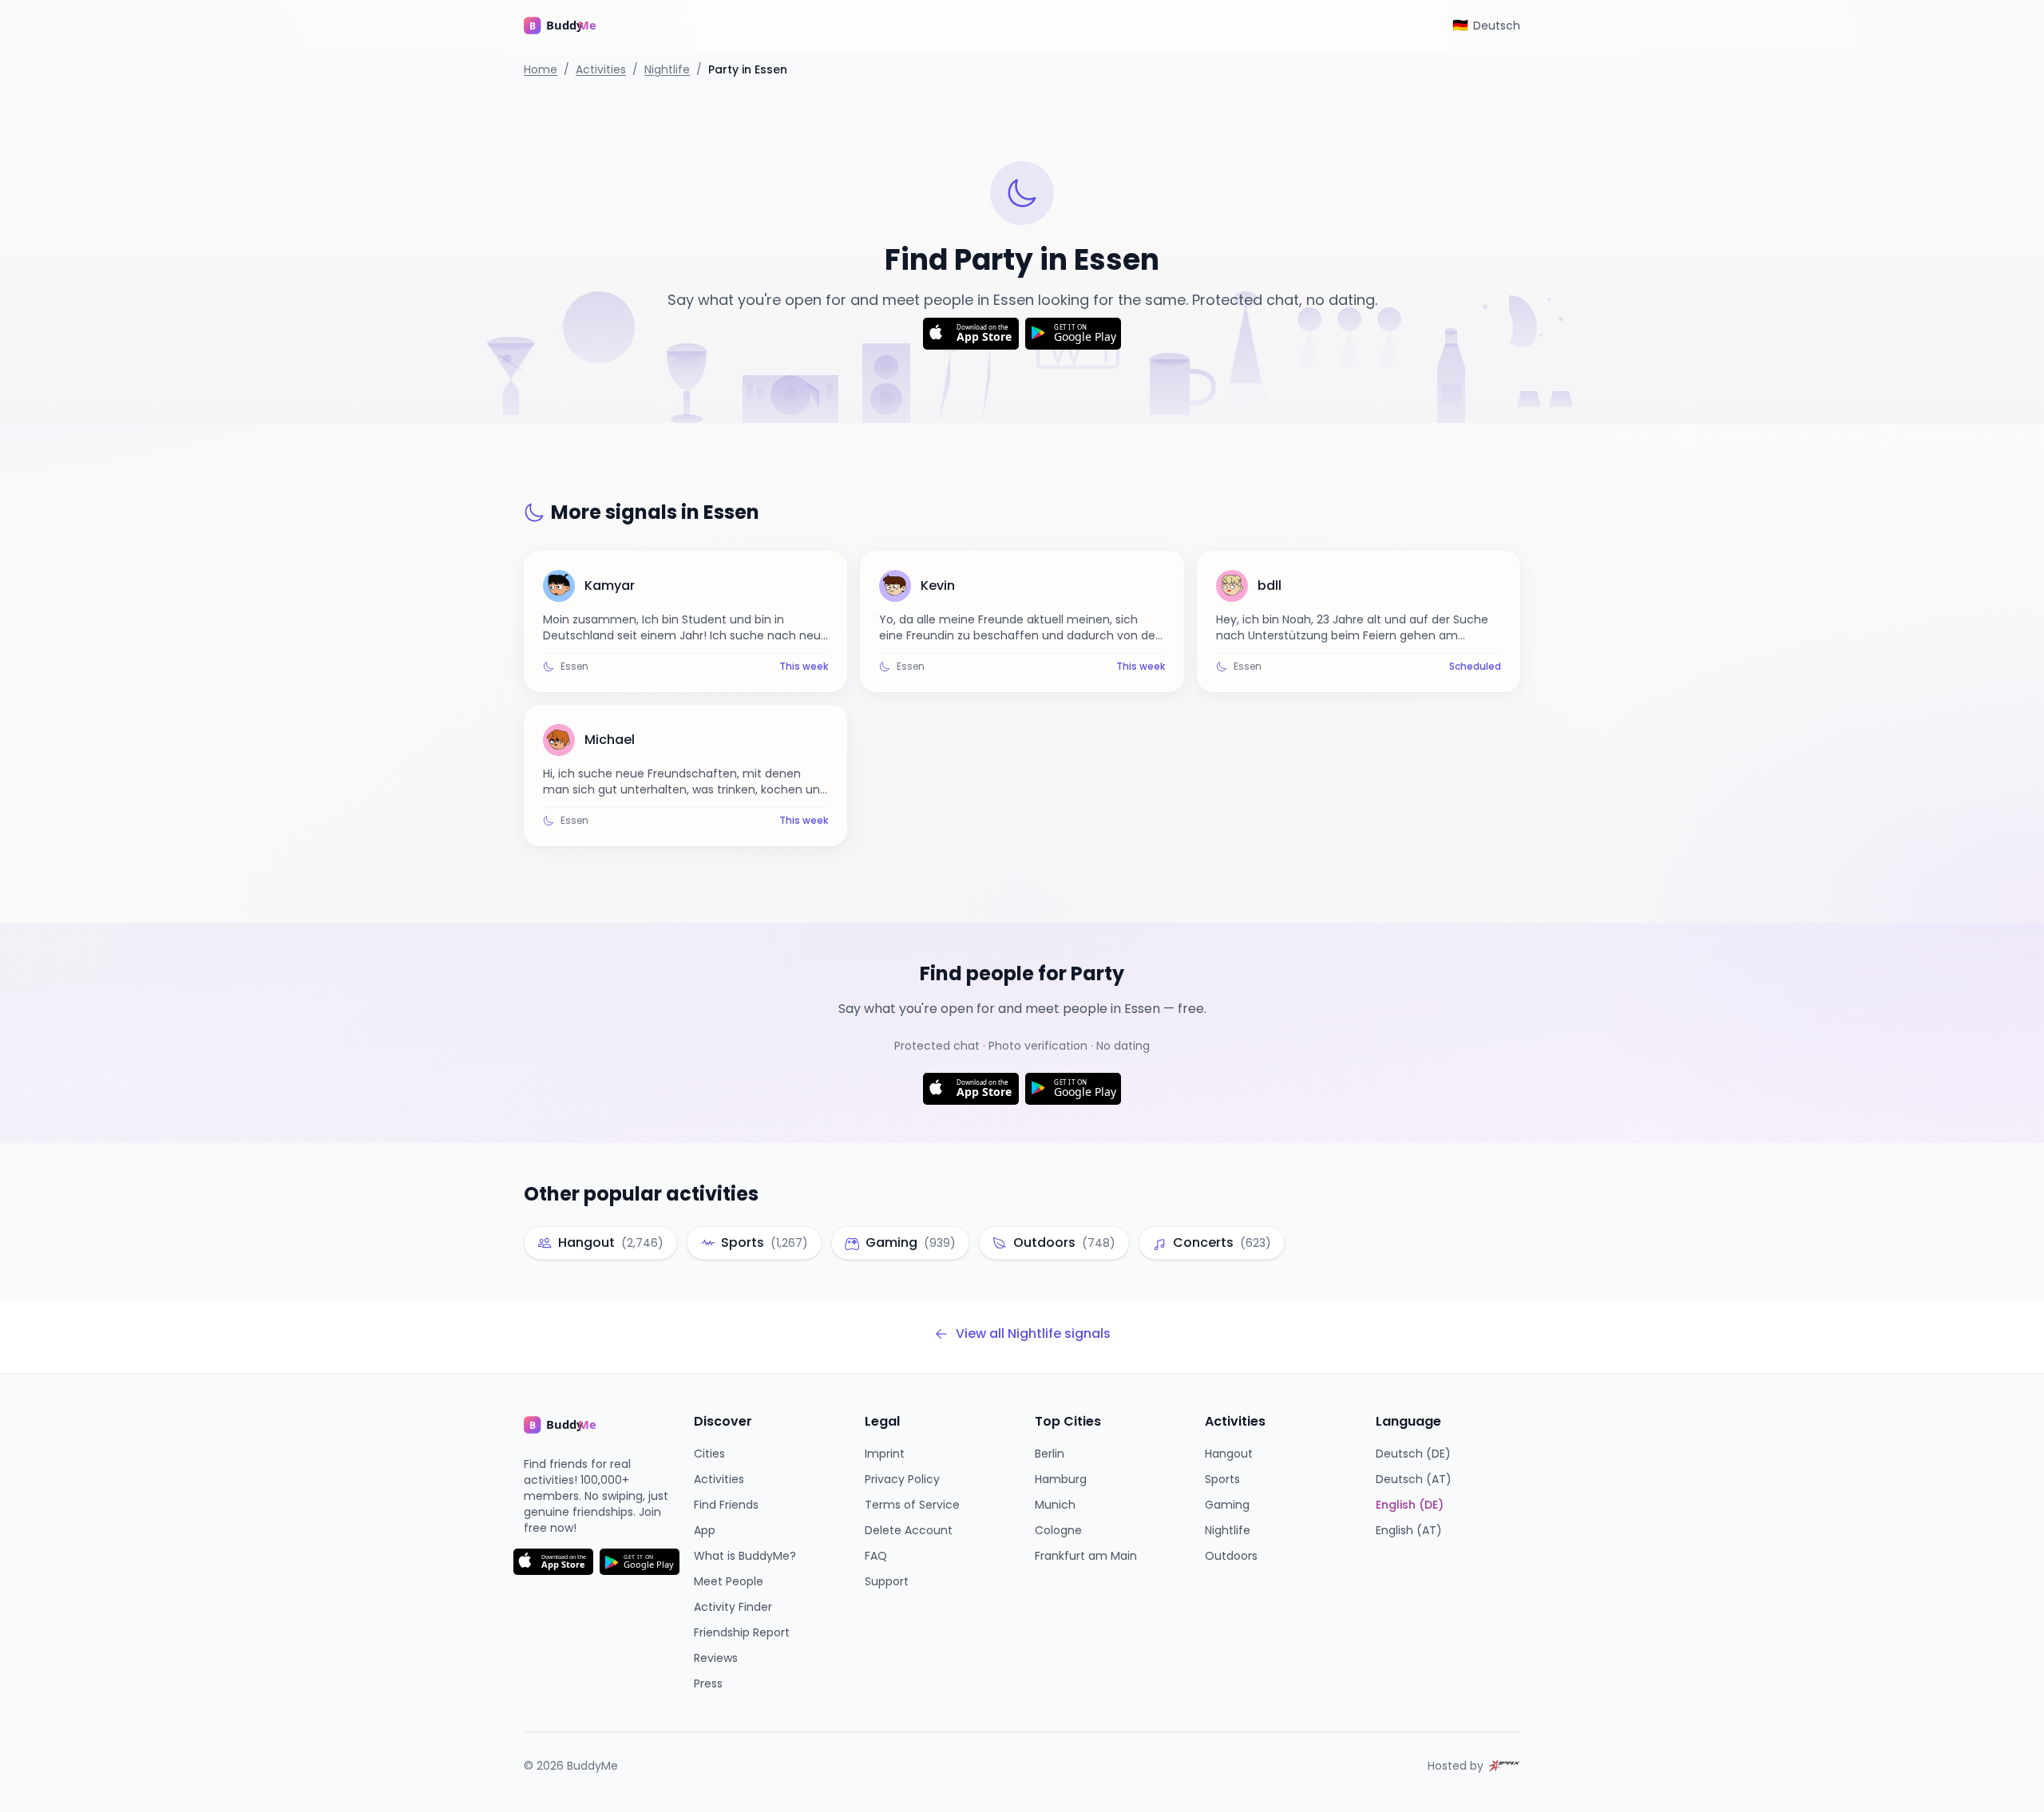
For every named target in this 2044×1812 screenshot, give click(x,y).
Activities (601, 69)
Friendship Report (742, 1632)
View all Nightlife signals (1033, 1333)
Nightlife (667, 69)
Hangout (1229, 1454)
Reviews (716, 1658)
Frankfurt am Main (1086, 1556)
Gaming (1227, 1505)
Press (708, 1683)
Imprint (885, 1454)
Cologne (1058, 1530)
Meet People (729, 1581)
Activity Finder (733, 1607)
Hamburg (1061, 1479)
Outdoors (1231, 1556)
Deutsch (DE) (1413, 1454)
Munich (1055, 1505)
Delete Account (909, 1530)
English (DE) (1410, 1505)
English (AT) (1409, 1530)
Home (541, 69)
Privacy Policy (902, 1479)
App (705, 1530)
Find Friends (726, 1505)
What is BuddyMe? (745, 1556)
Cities (709, 1454)
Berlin (1050, 1454)
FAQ (876, 1556)
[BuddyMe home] (572, 26)
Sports (1222, 1479)
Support (887, 1581)
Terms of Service (912, 1505)
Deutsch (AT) (1414, 1479)
